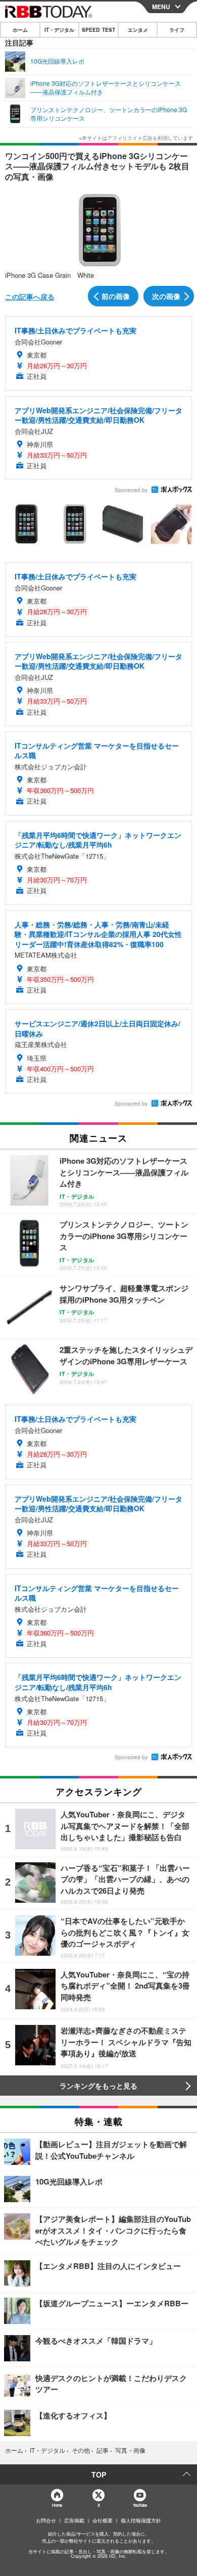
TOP (99, 2474)
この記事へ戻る (30, 296)
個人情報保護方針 (141, 2520)
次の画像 (166, 296)
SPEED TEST (98, 30)
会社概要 (103, 2520)
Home (57, 2505)
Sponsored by (131, 490)
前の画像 (116, 296)
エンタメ (138, 30)
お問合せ (46, 2520)
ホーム (20, 30)
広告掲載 (74, 2520)
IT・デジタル (59, 30)
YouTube (140, 2505)
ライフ (177, 30)
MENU (161, 7)
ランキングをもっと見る (98, 2086)
